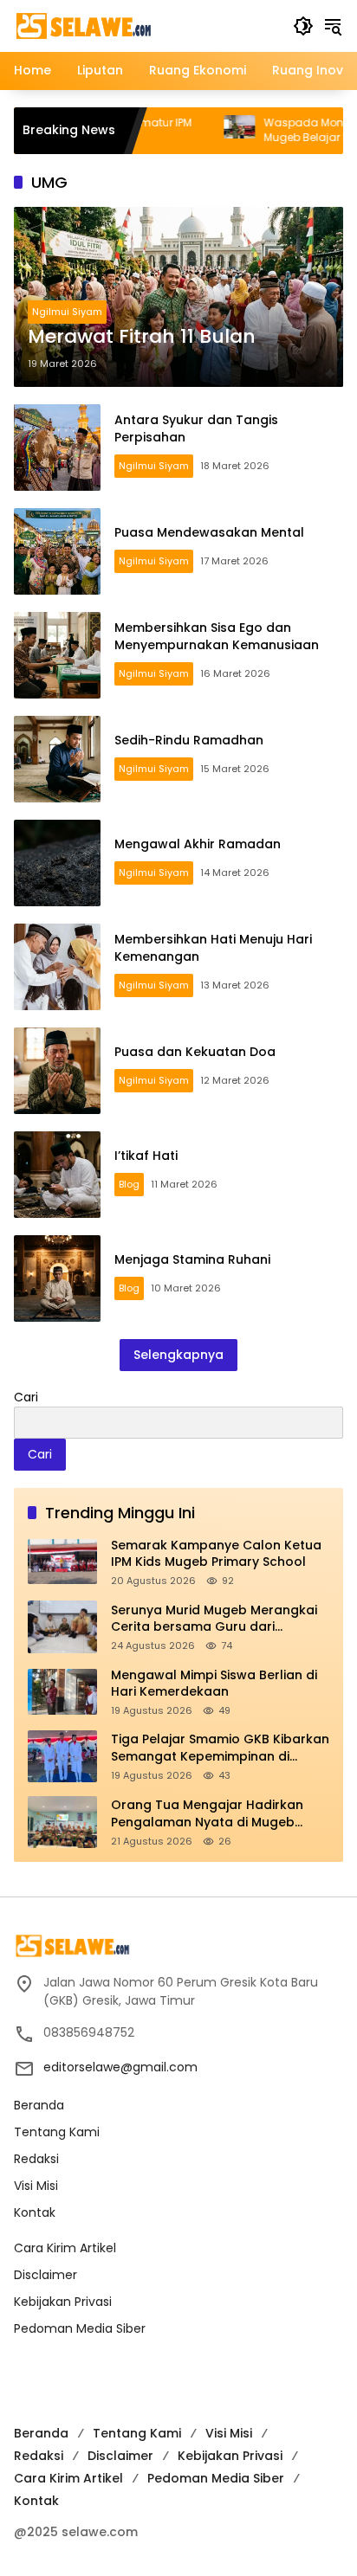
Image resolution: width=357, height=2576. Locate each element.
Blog (129, 1184)
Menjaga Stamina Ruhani (192, 1259)
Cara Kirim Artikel (65, 2248)
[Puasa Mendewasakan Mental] (57, 551)
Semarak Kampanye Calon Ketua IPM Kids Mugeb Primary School (216, 1554)
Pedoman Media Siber (80, 2328)
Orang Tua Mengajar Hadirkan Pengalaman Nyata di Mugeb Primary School (207, 1814)
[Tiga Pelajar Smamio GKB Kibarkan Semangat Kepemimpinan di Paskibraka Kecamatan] (62, 1756)
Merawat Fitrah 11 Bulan (142, 337)
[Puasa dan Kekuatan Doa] (57, 1071)
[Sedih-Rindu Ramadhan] (57, 759)
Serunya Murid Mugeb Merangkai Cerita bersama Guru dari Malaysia (214, 1619)
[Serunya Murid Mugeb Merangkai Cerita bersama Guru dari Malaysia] (62, 1627)
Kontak (35, 2212)
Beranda (39, 2105)
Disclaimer (45, 2275)
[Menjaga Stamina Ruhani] (57, 1278)
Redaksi (36, 2159)
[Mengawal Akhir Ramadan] (57, 863)
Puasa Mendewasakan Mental (209, 532)
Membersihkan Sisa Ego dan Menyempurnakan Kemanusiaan (217, 636)
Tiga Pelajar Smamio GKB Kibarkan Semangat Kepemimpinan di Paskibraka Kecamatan (220, 1748)
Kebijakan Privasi (63, 2302)
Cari (26, 1397)
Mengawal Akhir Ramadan (198, 844)
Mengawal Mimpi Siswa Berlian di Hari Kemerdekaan (214, 1684)
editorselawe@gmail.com (120, 2067)
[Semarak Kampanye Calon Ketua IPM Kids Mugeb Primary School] (62, 1562)
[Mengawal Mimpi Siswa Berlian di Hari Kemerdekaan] (62, 1692)
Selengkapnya (178, 1355)
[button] (303, 26)
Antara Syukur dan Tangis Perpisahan (196, 428)
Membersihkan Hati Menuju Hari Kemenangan (213, 948)
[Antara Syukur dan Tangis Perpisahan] (57, 448)
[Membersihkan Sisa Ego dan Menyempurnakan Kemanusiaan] (57, 655)
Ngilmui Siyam (67, 312)
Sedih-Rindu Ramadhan (189, 740)
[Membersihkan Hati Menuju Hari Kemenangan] (57, 967)
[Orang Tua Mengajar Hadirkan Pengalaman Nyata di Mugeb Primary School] (62, 1822)
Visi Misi (36, 2186)
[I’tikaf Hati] (57, 1175)
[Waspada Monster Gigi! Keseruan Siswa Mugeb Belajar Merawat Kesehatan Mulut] (200, 131)
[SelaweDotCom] (145, 25)
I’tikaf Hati (146, 1156)
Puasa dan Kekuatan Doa (195, 1052)
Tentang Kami (57, 2132)
